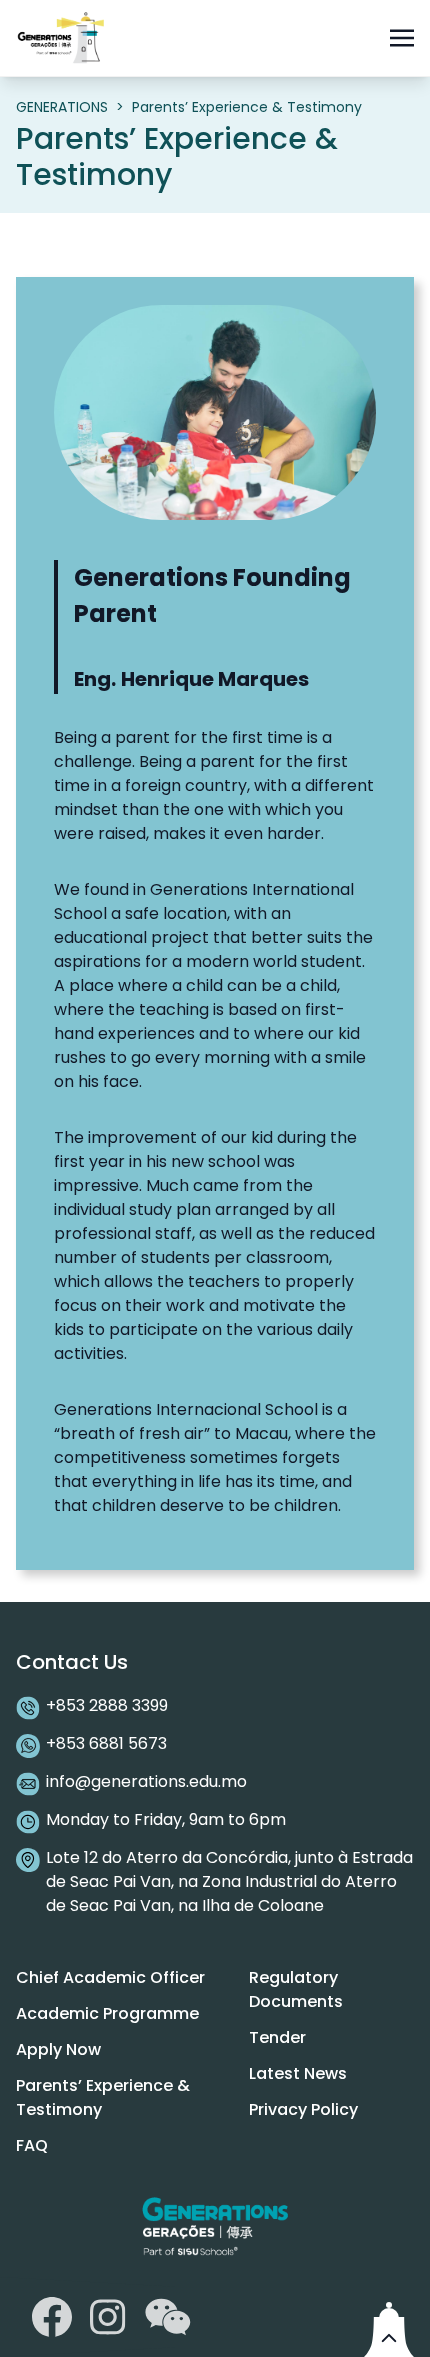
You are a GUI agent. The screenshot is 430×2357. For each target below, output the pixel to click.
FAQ (32, 2145)
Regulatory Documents (296, 1989)
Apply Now (58, 2049)
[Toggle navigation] (402, 37)
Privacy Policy (303, 2109)
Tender (277, 2037)
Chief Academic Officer (110, 1977)
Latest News (298, 2073)
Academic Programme (107, 2013)
